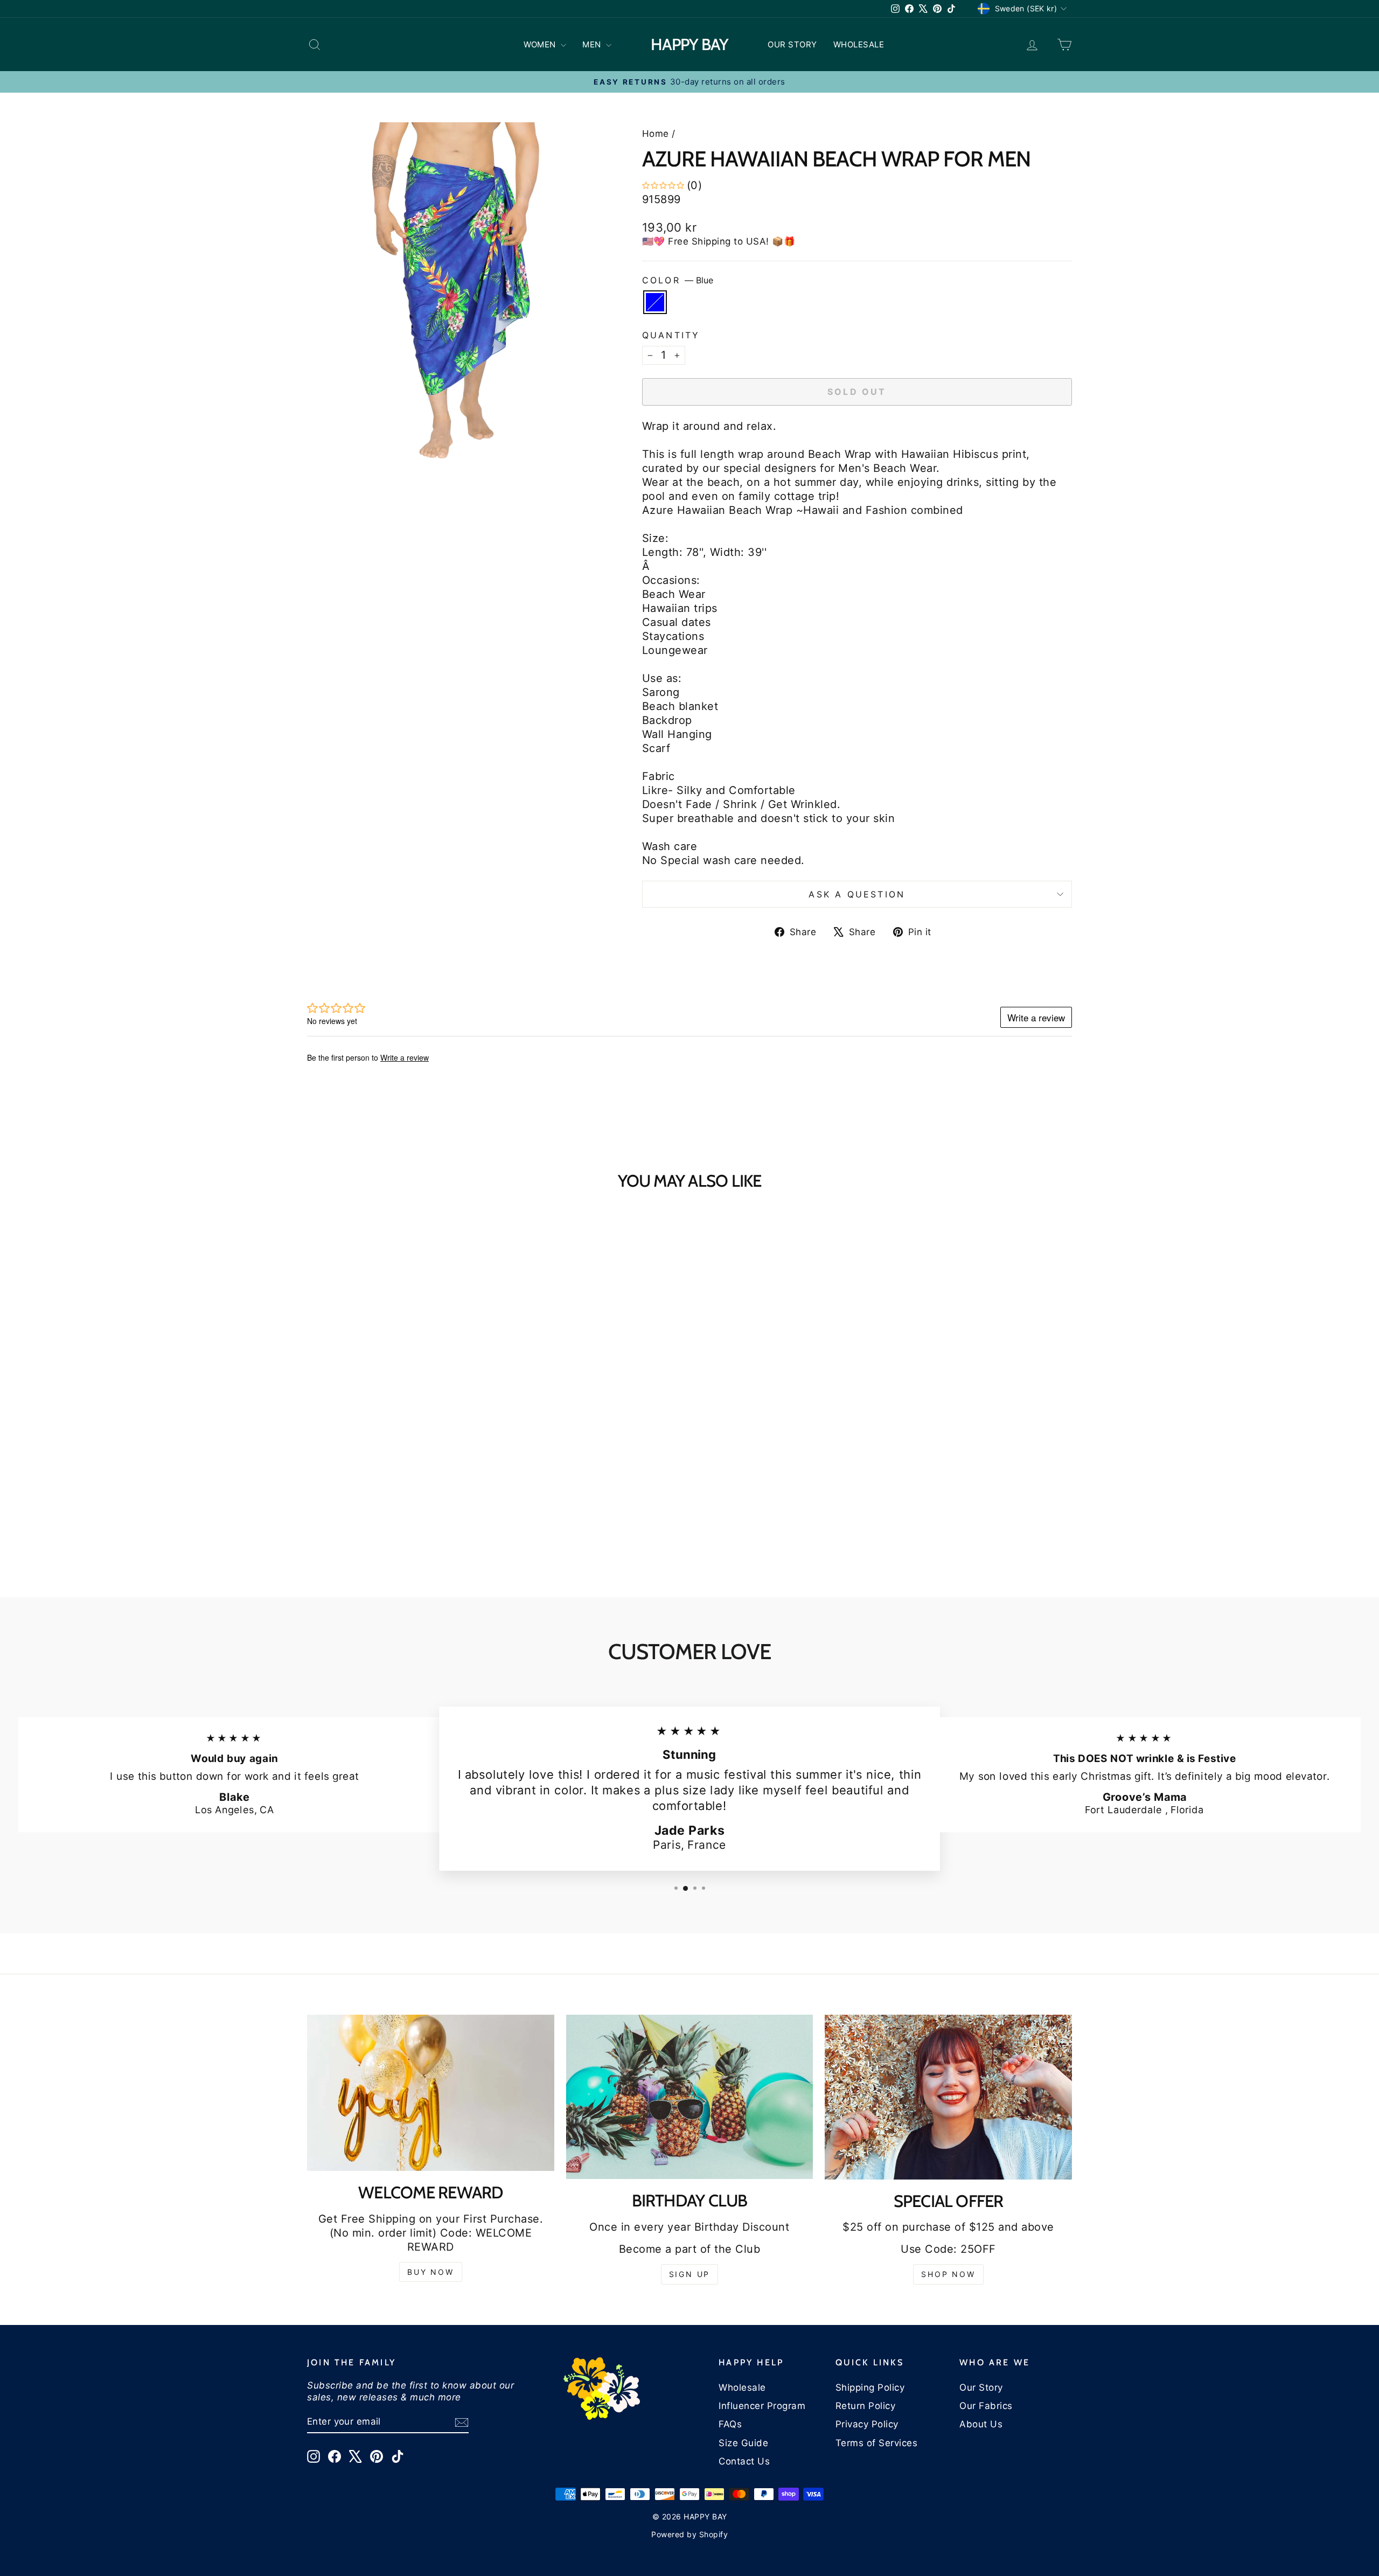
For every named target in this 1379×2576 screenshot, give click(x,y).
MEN (593, 44)
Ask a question (857, 894)
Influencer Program (762, 2406)
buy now (431, 2272)
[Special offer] (948, 2097)
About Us (981, 2424)
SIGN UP (690, 2274)
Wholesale (742, 2387)
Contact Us (744, 2461)
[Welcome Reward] (431, 2093)
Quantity (671, 335)
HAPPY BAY (689, 44)
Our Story (981, 2387)
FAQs (730, 2424)
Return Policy (866, 2406)
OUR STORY (792, 44)
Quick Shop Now (398, 1480)
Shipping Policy (870, 2387)
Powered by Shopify (689, 2534)
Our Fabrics (986, 2406)
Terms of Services (877, 2443)
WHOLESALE (859, 44)
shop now (948, 2274)
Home (656, 134)
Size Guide (743, 2443)
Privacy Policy (867, 2424)
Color (678, 280)
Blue (655, 302)
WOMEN (541, 44)
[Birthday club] (690, 2097)
